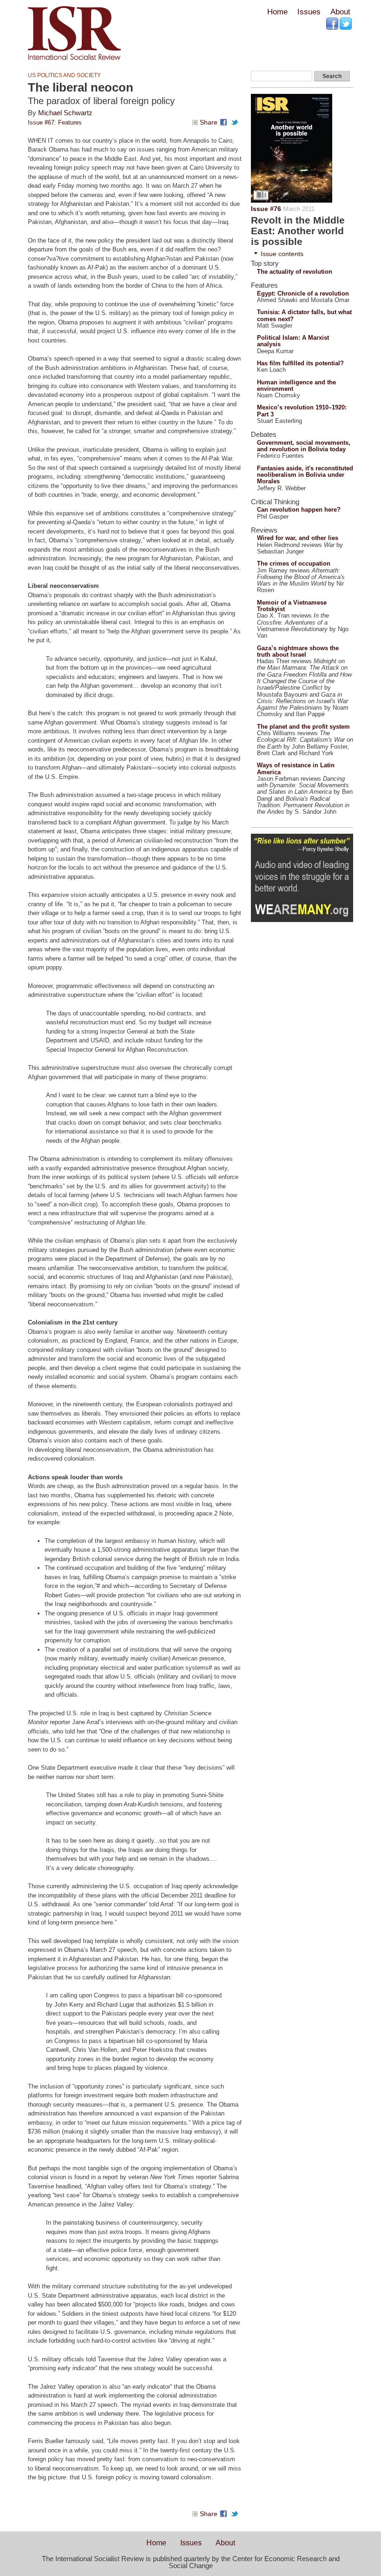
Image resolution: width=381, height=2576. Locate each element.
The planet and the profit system (303, 727)
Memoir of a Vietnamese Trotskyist (292, 606)
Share (209, 122)
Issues (309, 12)
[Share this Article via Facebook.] (225, 122)
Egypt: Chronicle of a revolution (303, 293)
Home (277, 12)
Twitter (346, 24)
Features (70, 122)
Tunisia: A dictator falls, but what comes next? (304, 315)
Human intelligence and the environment (296, 385)
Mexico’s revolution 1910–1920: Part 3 (302, 411)
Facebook (333, 24)
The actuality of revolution (295, 272)
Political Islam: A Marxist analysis (293, 341)
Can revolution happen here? (299, 510)
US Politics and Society (64, 75)
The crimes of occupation (294, 563)
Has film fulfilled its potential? (300, 363)
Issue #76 (266, 209)
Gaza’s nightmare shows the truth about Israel (298, 651)
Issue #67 (41, 122)
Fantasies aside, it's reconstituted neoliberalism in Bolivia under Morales (305, 475)
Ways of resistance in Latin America (296, 768)
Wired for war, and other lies (298, 538)
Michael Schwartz (65, 113)
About (340, 12)
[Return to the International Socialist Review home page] (74, 60)
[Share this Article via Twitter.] (236, 122)
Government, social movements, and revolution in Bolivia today (304, 446)
